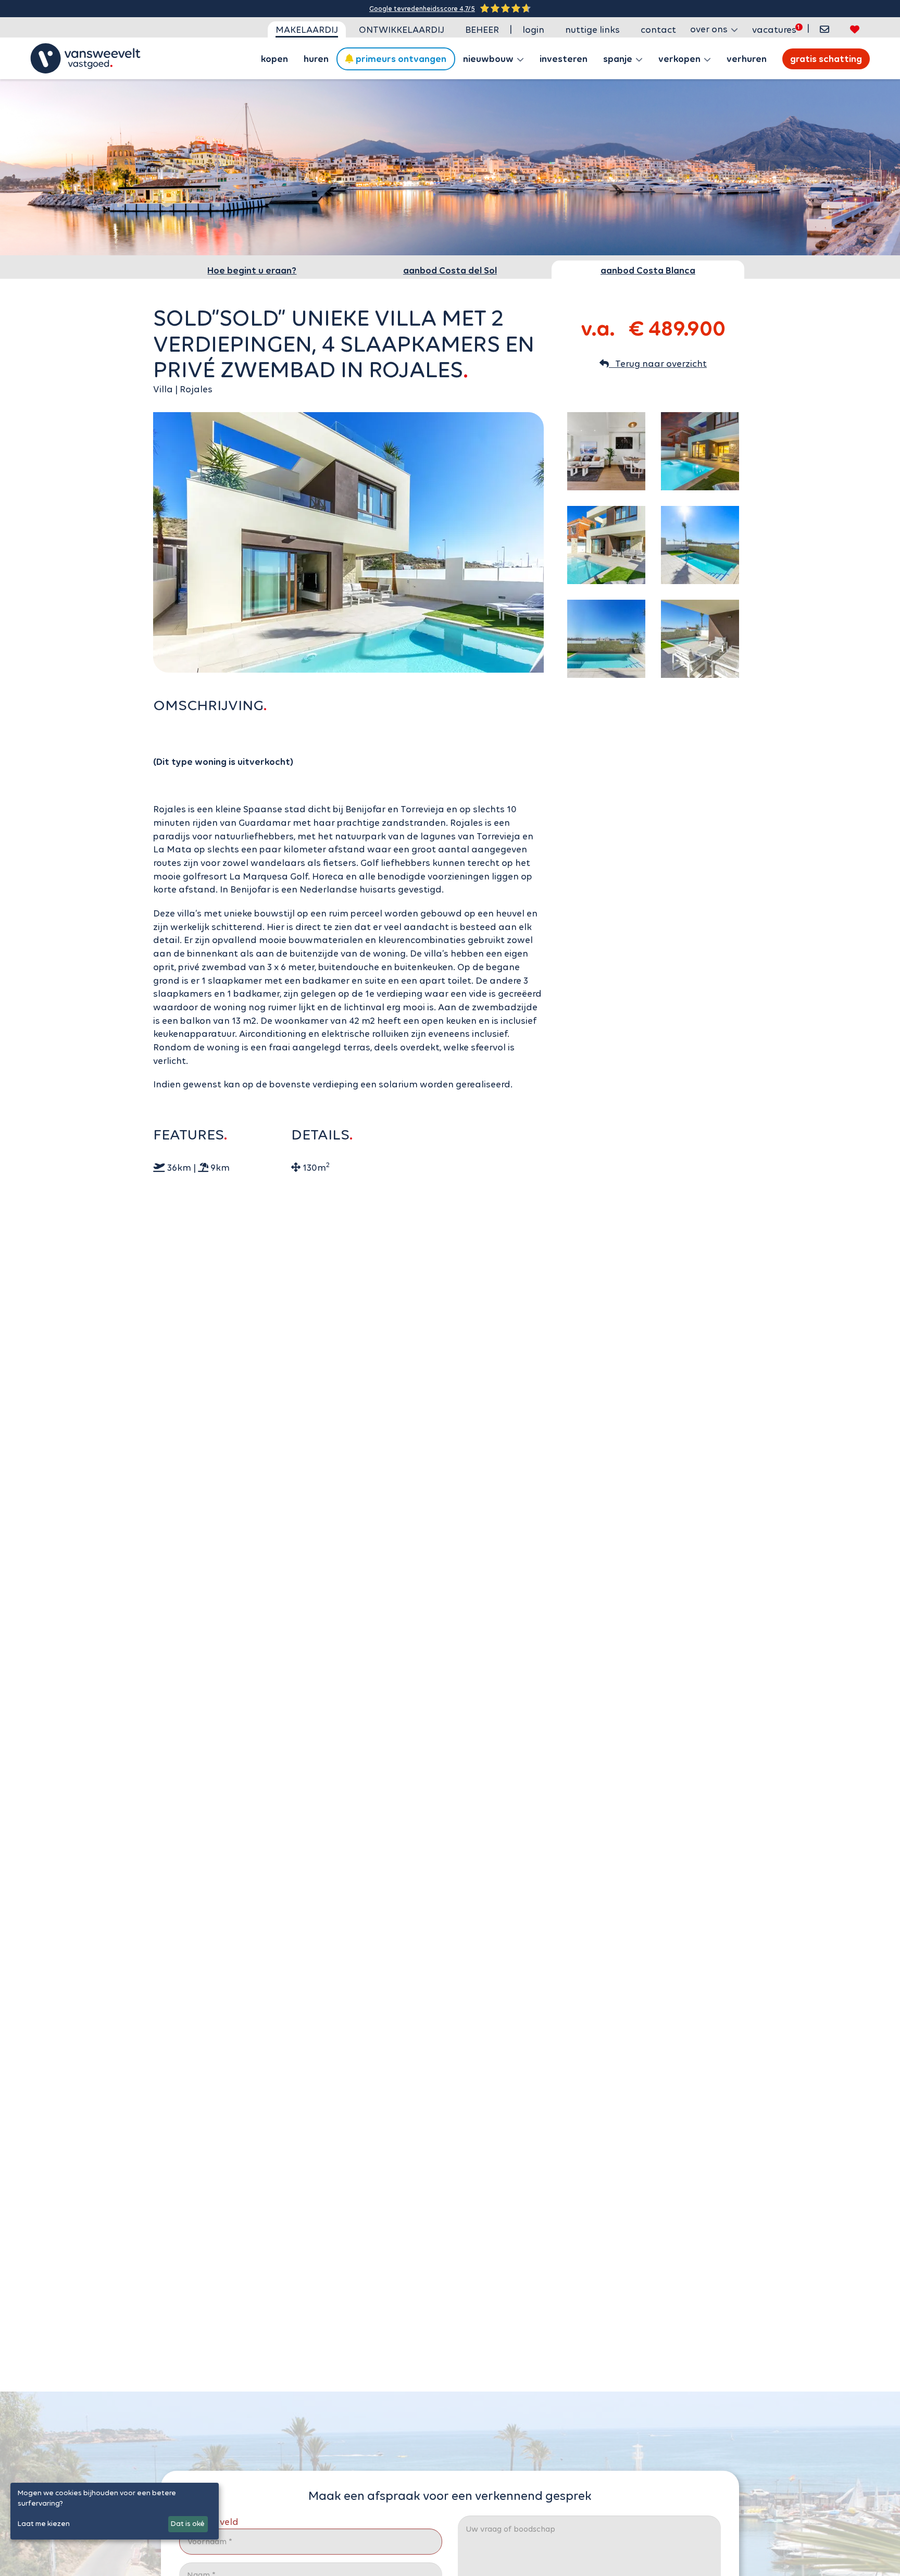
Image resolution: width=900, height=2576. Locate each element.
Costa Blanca (648, 270)
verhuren (747, 59)
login (533, 30)
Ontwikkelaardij (402, 30)
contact (658, 30)
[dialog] (115, 2511)
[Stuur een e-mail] (824, 29)
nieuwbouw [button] (489, 59)
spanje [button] (619, 59)
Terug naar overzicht (658, 364)
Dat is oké (188, 2524)
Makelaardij (307, 30)
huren (316, 59)
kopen (274, 59)
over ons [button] (710, 29)
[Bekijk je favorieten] (855, 29)
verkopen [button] (680, 59)
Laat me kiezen (44, 2524)
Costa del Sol (450, 270)
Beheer (482, 30)
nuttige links (592, 30)
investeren (564, 59)
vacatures (774, 30)
